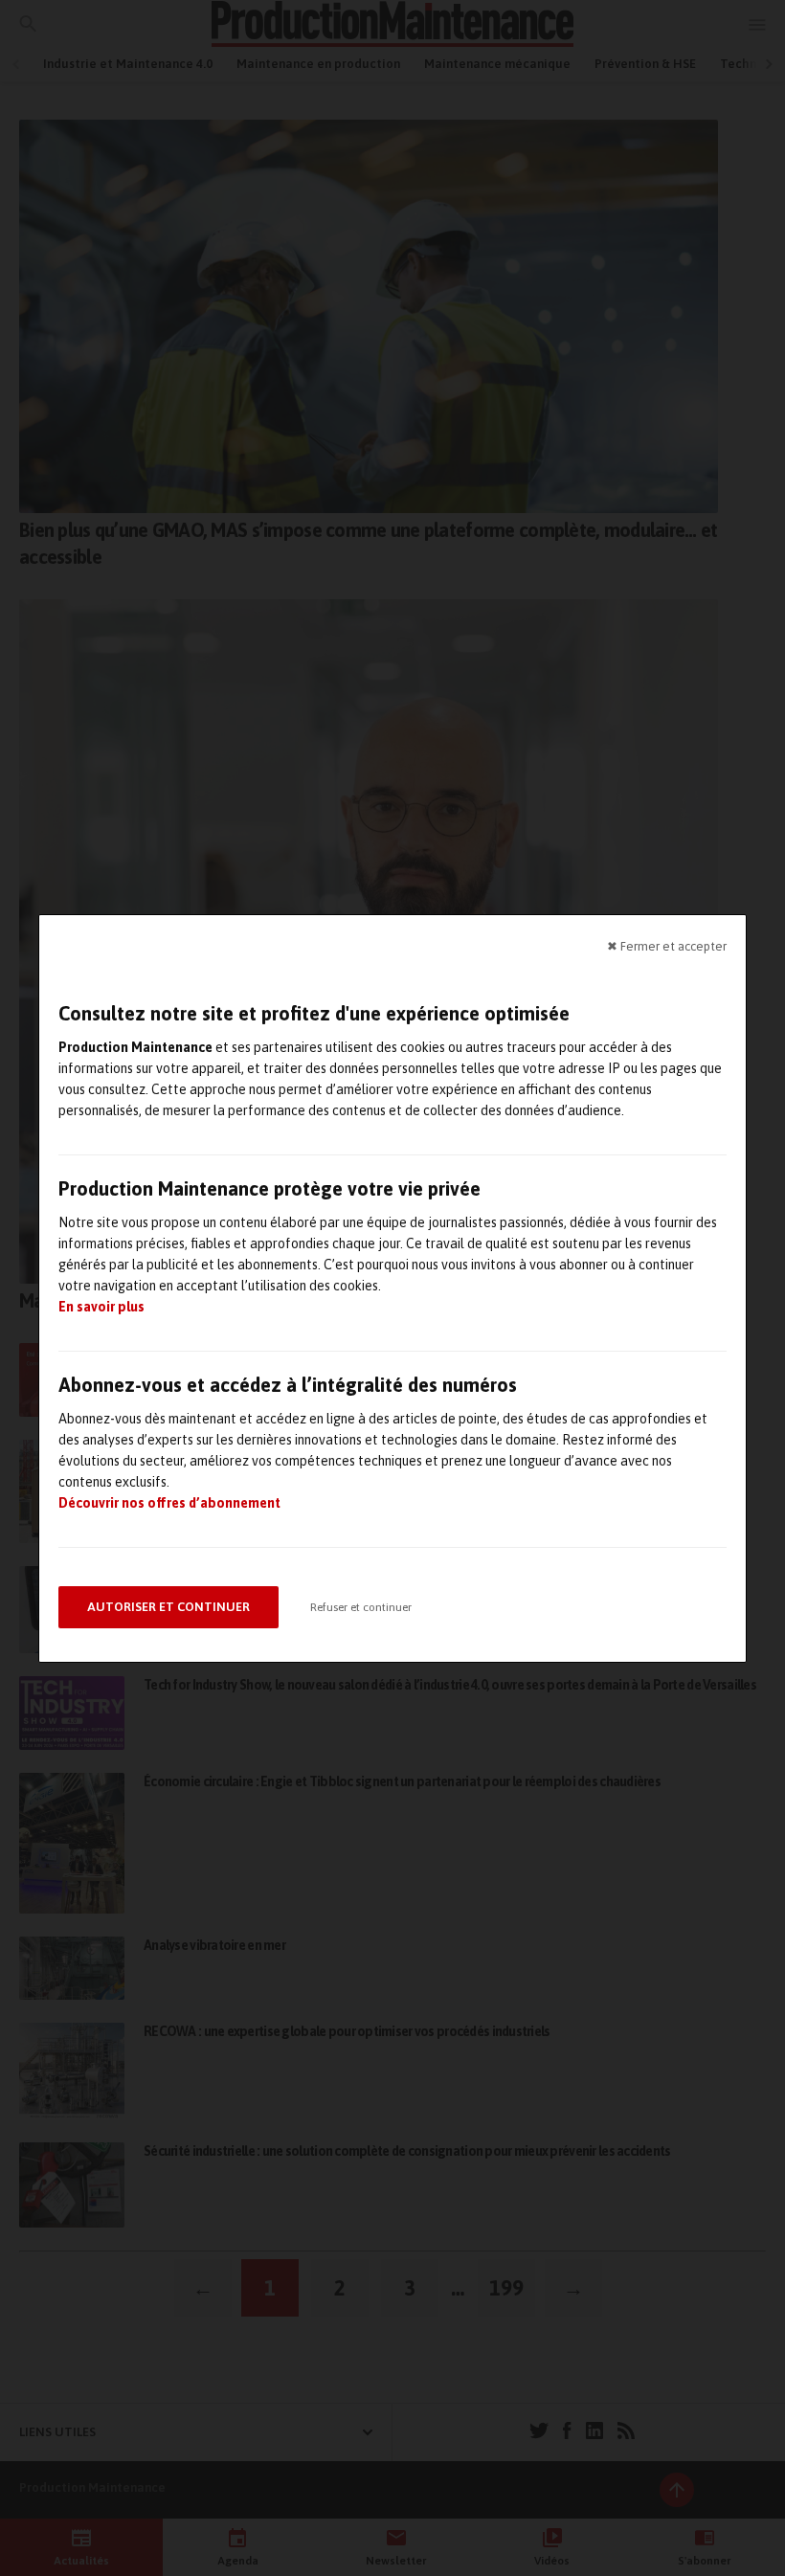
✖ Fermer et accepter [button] (667, 945)
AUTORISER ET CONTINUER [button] (168, 1607)
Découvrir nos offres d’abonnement (169, 1503)
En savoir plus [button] (101, 1307)
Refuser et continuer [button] (361, 1607)
